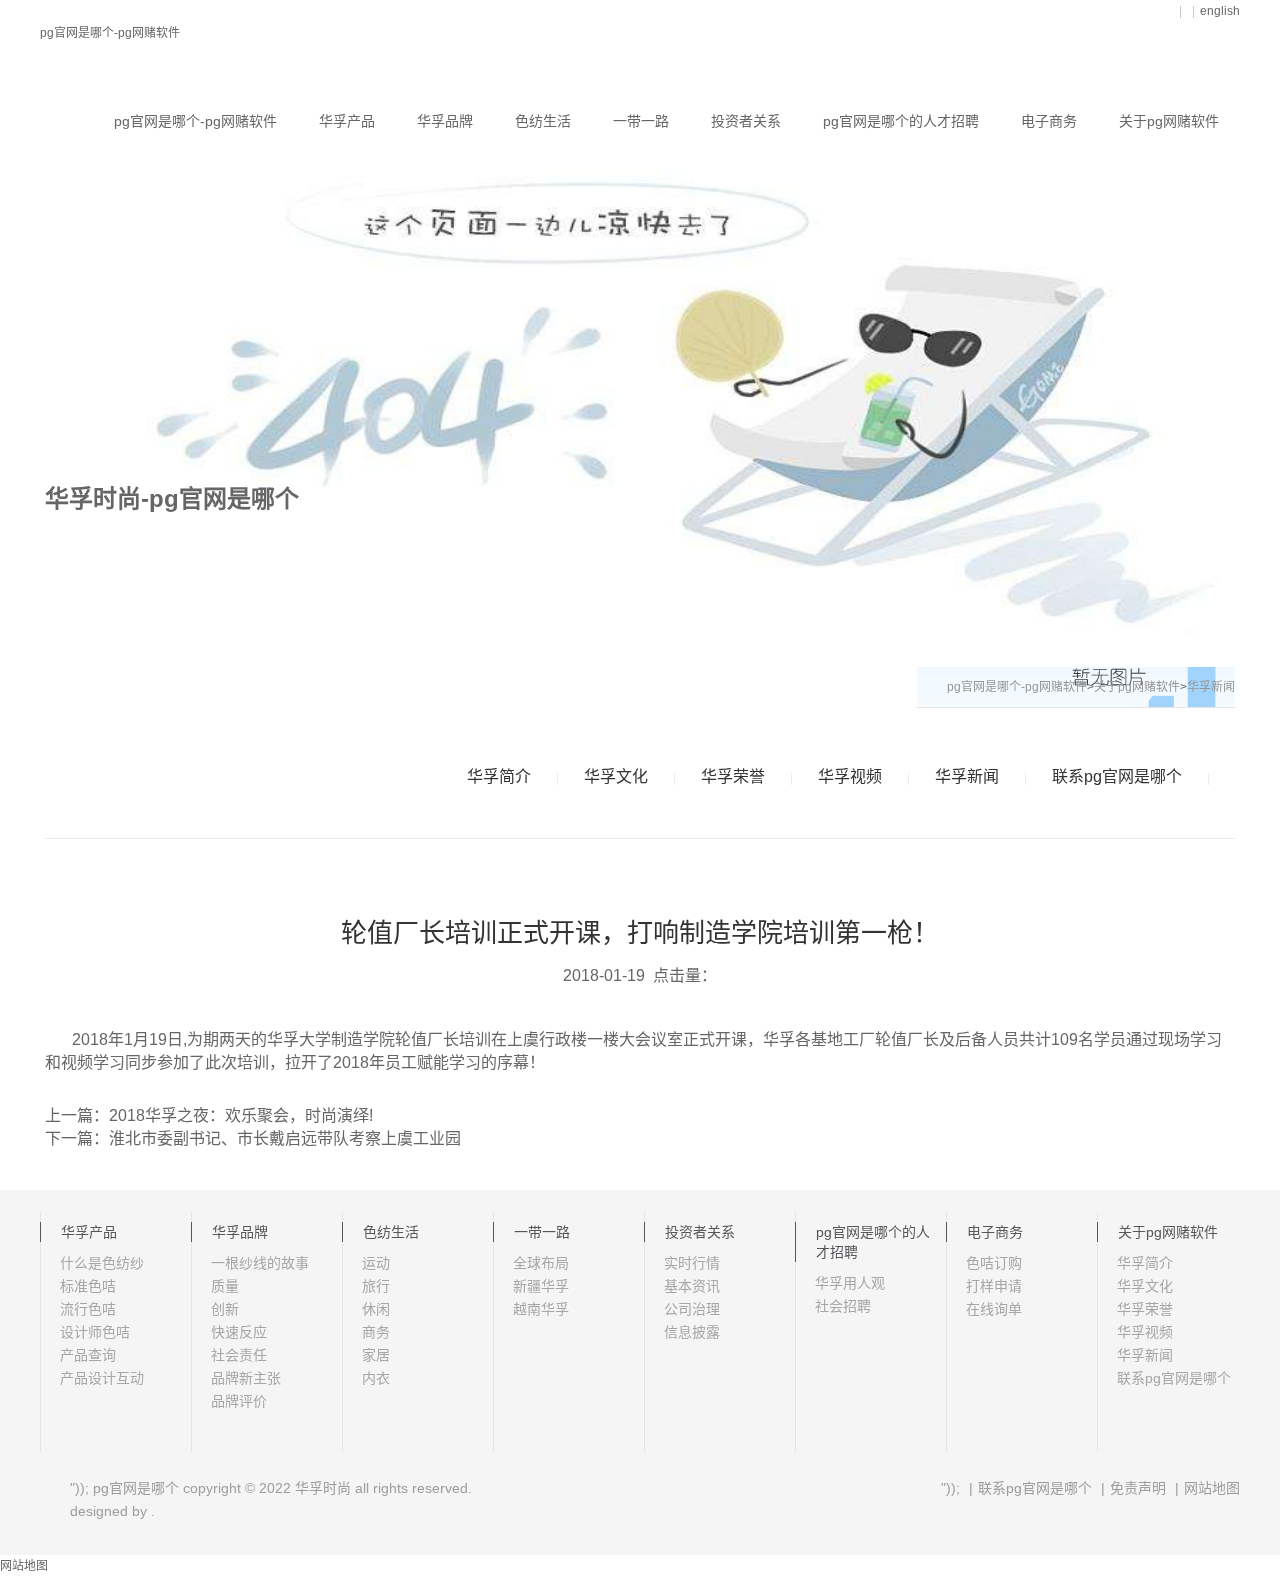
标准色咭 (88, 1286)
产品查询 (88, 1355)
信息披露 (692, 1332)
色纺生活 (543, 121)
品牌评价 (239, 1401)
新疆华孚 (541, 1286)
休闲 (376, 1309)
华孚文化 (616, 776)
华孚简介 (499, 776)
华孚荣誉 (733, 776)
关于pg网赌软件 (1169, 121)
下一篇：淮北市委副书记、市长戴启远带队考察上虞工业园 (253, 1138)
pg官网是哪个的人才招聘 (901, 121)
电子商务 (1049, 121)
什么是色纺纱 (102, 1263)
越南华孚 (541, 1309)
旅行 (376, 1286)
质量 (225, 1286)
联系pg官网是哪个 (1117, 776)
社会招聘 (843, 1306)
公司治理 (692, 1309)
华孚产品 (347, 121)
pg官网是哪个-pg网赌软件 (110, 33)
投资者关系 (746, 121)
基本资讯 (692, 1286)
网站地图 (1212, 1488)
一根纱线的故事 (260, 1263)
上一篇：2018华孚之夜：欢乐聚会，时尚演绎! (209, 1115)
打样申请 (994, 1286)
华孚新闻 (967, 776)
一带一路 (641, 121)
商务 (376, 1332)
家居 (376, 1355)
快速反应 (239, 1332)
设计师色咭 (95, 1332)
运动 (376, 1263)
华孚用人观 (850, 1283)
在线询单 (994, 1309)
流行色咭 (88, 1309)
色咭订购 (994, 1263)
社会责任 (239, 1355)
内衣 (376, 1378)
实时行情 (692, 1263)
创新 (225, 1309)
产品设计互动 (102, 1378)
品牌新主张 (246, 1378)
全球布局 (541, 1263)
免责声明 (1138, 1488)
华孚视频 (850, 776)
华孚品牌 (445, 121)
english (1220, 11)
